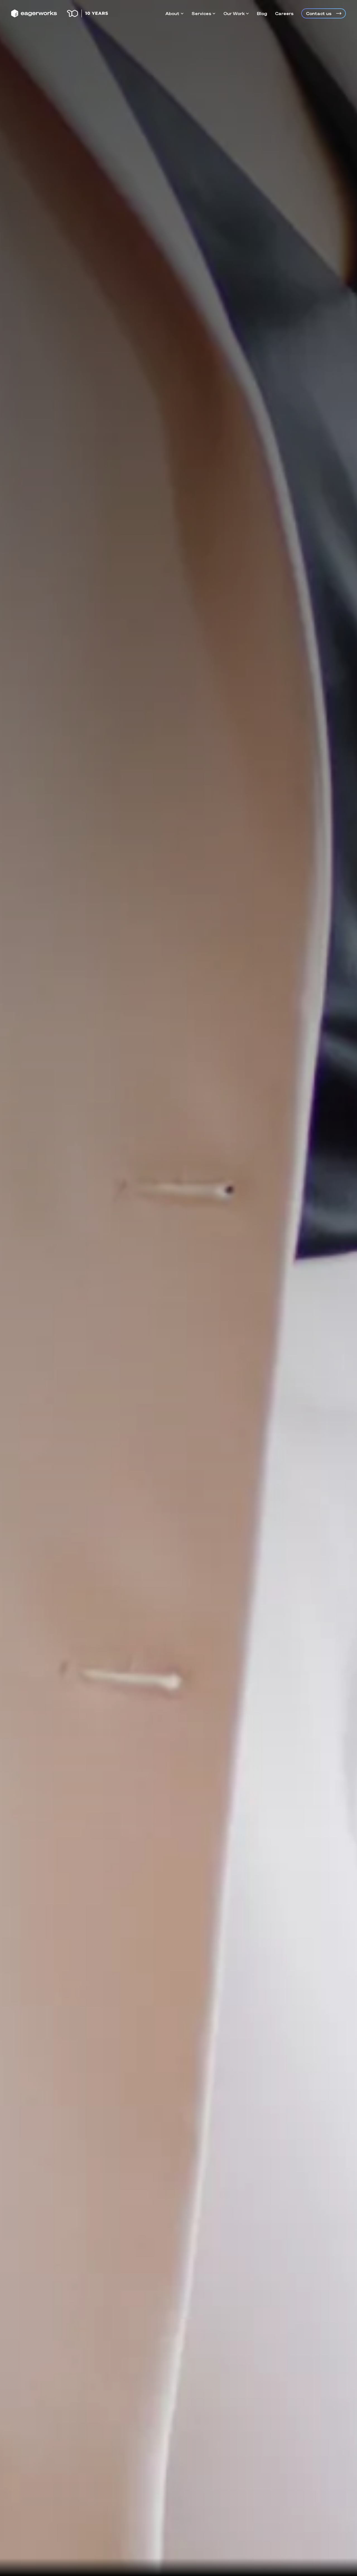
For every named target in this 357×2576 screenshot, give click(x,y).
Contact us (319, 13)
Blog (262, 13)
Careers (284, 13)
